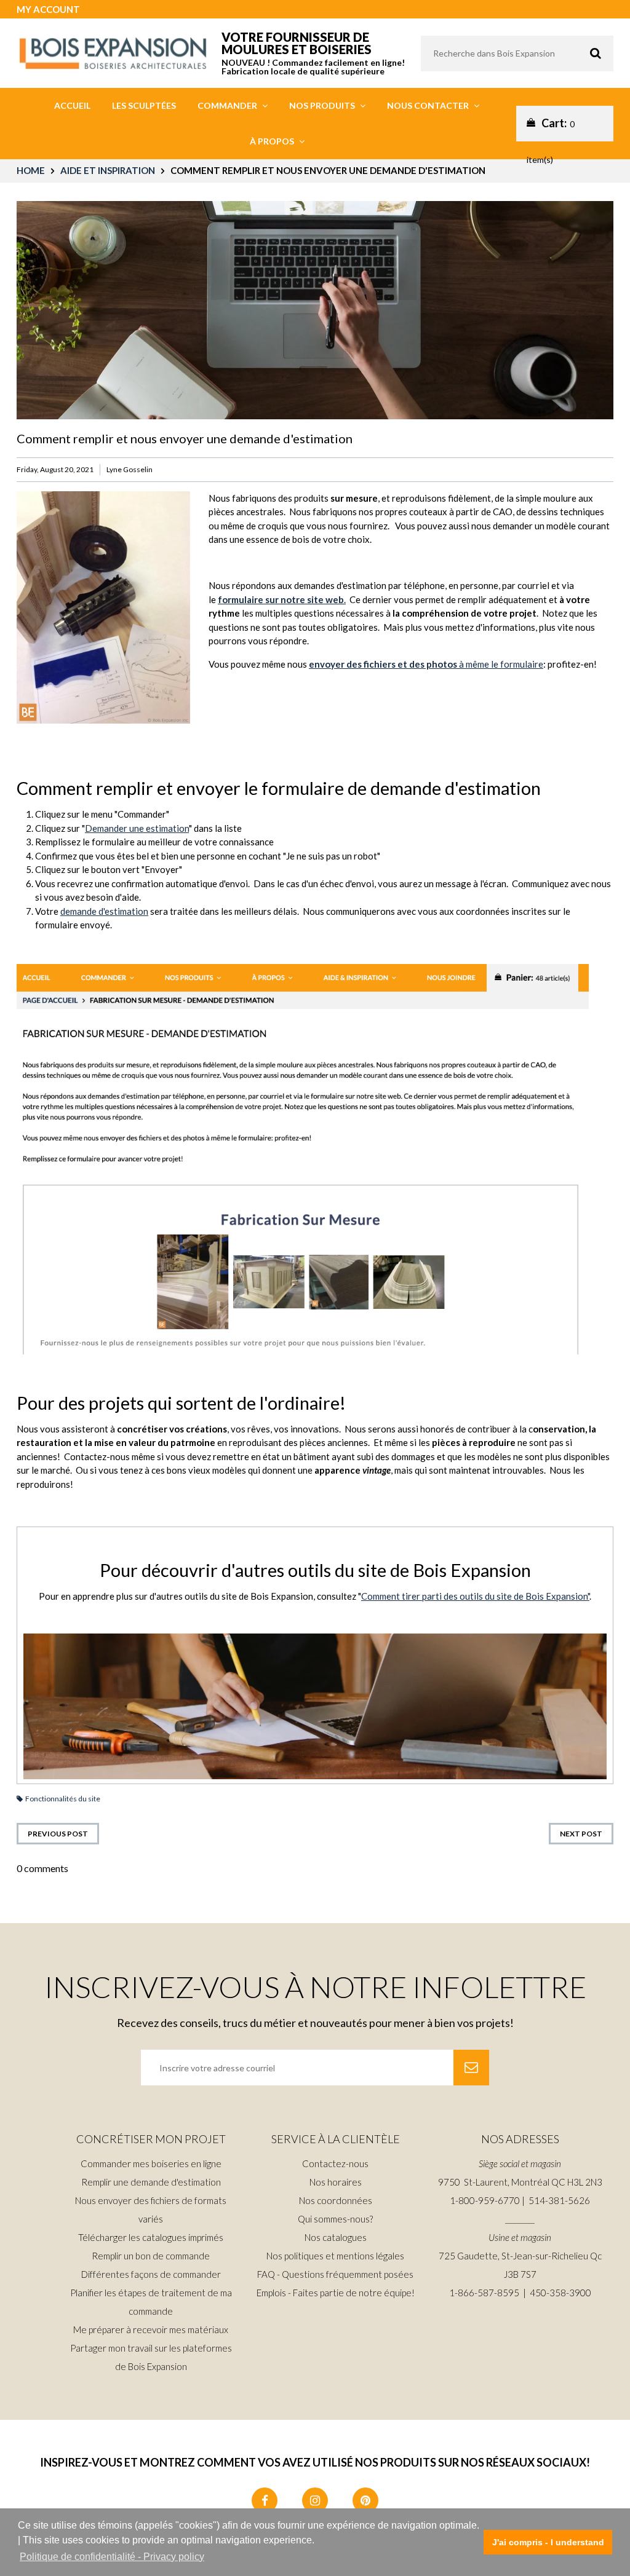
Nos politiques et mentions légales (335, 2256)
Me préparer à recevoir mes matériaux (151, 2329)
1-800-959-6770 (485, 2200)
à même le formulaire (426, 664)
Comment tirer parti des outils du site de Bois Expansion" (475, 1596)
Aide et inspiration (108, 170)
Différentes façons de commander (151, 2274)
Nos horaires (336, 2182)
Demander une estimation (137, 828)
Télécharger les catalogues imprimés (151, 2237)
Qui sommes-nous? (335, 2219)
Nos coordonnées (336, 2200)
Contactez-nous (335, 2163)
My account (48, 9)
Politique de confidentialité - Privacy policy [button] (112, 2557)
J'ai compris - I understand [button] (548, 2542)
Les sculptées (144, 105)
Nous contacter (429, 105)
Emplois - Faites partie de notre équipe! (336, 2293)
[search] (517, 53)
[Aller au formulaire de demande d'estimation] (303, 1158)
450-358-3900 (560, 2293)
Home (31, 170)
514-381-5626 (559, 2200)
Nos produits (323, 105)
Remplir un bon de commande (151, 2256)
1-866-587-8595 (484, 2293)
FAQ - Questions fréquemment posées (335, 2274)
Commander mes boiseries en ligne (151, 2163)
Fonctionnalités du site (63, 1799)
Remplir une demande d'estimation (151, 2182)
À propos (273, 141)
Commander (228, 105)
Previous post (58, 1834)
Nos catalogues (336, 2237)
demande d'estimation (104, 911)
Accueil (72, 105)
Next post (581, 1834)
